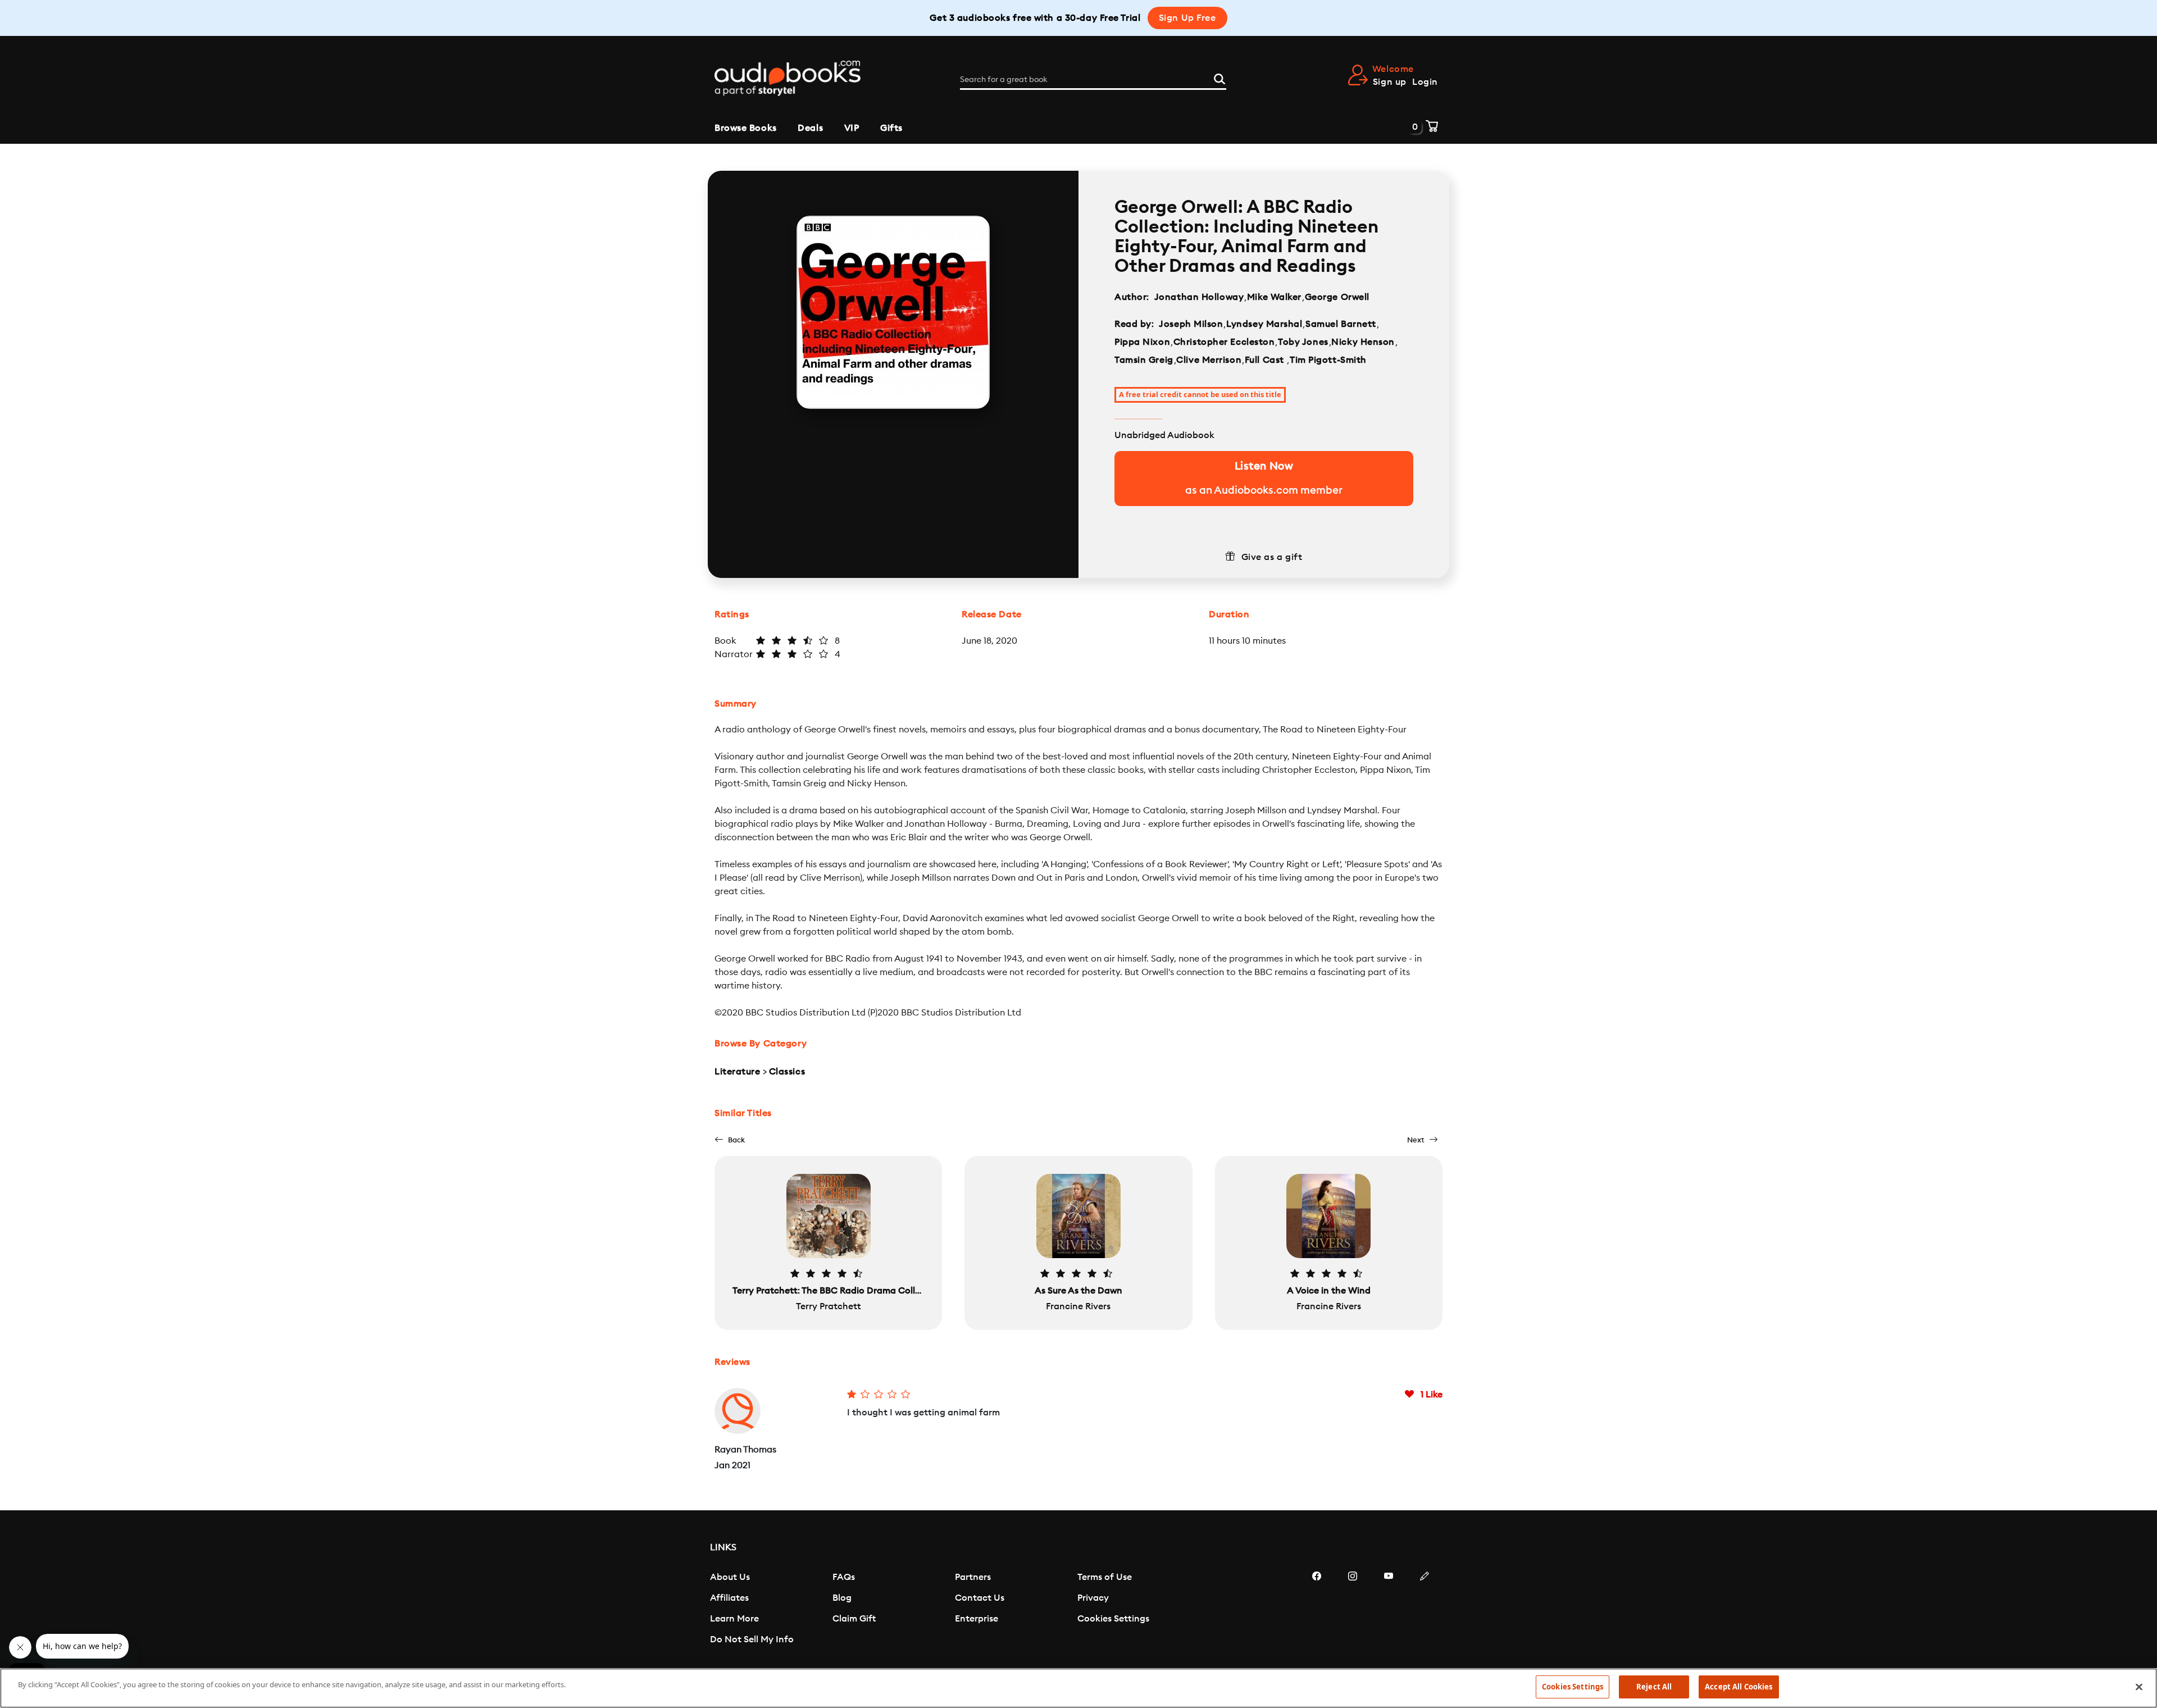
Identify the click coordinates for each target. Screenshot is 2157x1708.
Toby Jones (1303, 342)
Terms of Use (1105, 1577)
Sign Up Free (1187, 18)
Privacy (1093, 1598)
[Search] (1219, 78)
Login (1425, 82)
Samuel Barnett (1341, 324)
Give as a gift (1272, 557)
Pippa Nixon (1142, 342)
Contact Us (980, 1598)
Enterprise (977, 1619)
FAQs (844, 1577)
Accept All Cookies (1739, 1687)
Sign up (1390, 82)
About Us (730, 1577)
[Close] (2139, 1687)
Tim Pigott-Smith (1328, 360)
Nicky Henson (1363, 342)
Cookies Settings (1113, 1619)
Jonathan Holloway (1199, 297)
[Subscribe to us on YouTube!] (1389, 1610)
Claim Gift (854, 1619)
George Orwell (1337, 297)
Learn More (734, 1619)
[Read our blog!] (1425, 1610)
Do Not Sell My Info (752, 1639)
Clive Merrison (1209, 360)
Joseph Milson (1191, 324)
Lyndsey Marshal (1264, 324)
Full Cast (1266, 360)
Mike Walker (1274, 297)
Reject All (1654, 1687)
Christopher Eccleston (1224, 342)
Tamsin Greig (1144, 360)
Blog (842, 1598)
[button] (730, 1140)
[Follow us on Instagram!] (1353, 1610)
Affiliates (729, 1598)
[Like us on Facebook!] (1317, 1610)
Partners (973, 1577)
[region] (1078, 1688)
